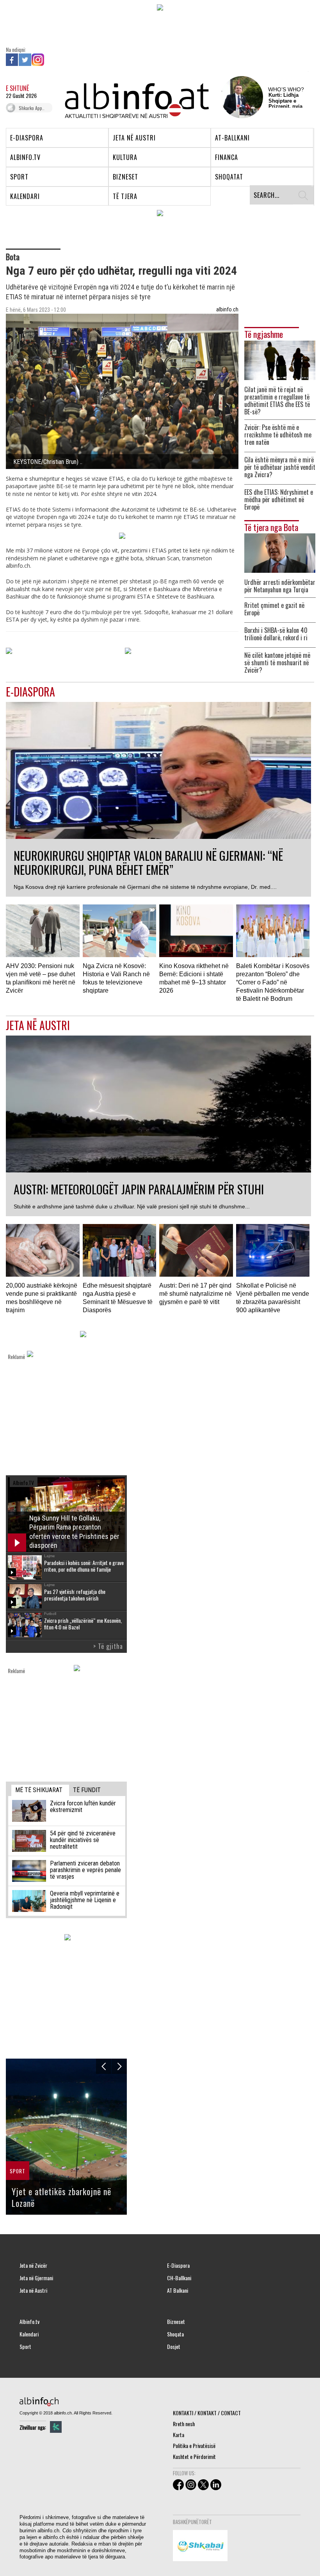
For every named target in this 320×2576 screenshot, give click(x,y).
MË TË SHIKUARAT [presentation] (39, 1790)
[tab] (40, 1790)
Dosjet (174, 2347)
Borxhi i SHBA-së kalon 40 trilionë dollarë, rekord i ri (276, 634)
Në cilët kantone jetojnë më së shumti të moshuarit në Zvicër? (277, 663)
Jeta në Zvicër (33, 2265)
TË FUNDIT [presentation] (87, 1790)
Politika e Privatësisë (194, 2445)
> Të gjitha (108, 1646)
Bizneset (176, 2322)
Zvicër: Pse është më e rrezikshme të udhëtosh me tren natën (278, 435)
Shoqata (175, 2334)
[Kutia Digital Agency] (56, 2427)
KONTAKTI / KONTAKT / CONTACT (207, 2413)
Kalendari (29, 2334)
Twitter (25, 60)
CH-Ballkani (179, 2278)
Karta (179, 2435)
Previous (104, 2066)
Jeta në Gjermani (36, 2278)
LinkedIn (51, 60)
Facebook (12, 60)
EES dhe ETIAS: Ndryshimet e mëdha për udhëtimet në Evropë (279, 500)
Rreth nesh (184, 2424)
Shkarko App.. (32, 108)
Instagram (38, 60)
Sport (25, 2347)
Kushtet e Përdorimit (194, 2456)
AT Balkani (178, 2290)
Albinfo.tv (29, 2322)
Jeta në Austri (33, 2290)
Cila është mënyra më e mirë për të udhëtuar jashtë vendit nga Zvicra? (280, 467)
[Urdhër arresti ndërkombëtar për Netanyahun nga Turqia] (280, 552)
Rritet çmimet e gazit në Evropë (274, 609)
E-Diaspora (178, 2265)
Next (119, 2066)
